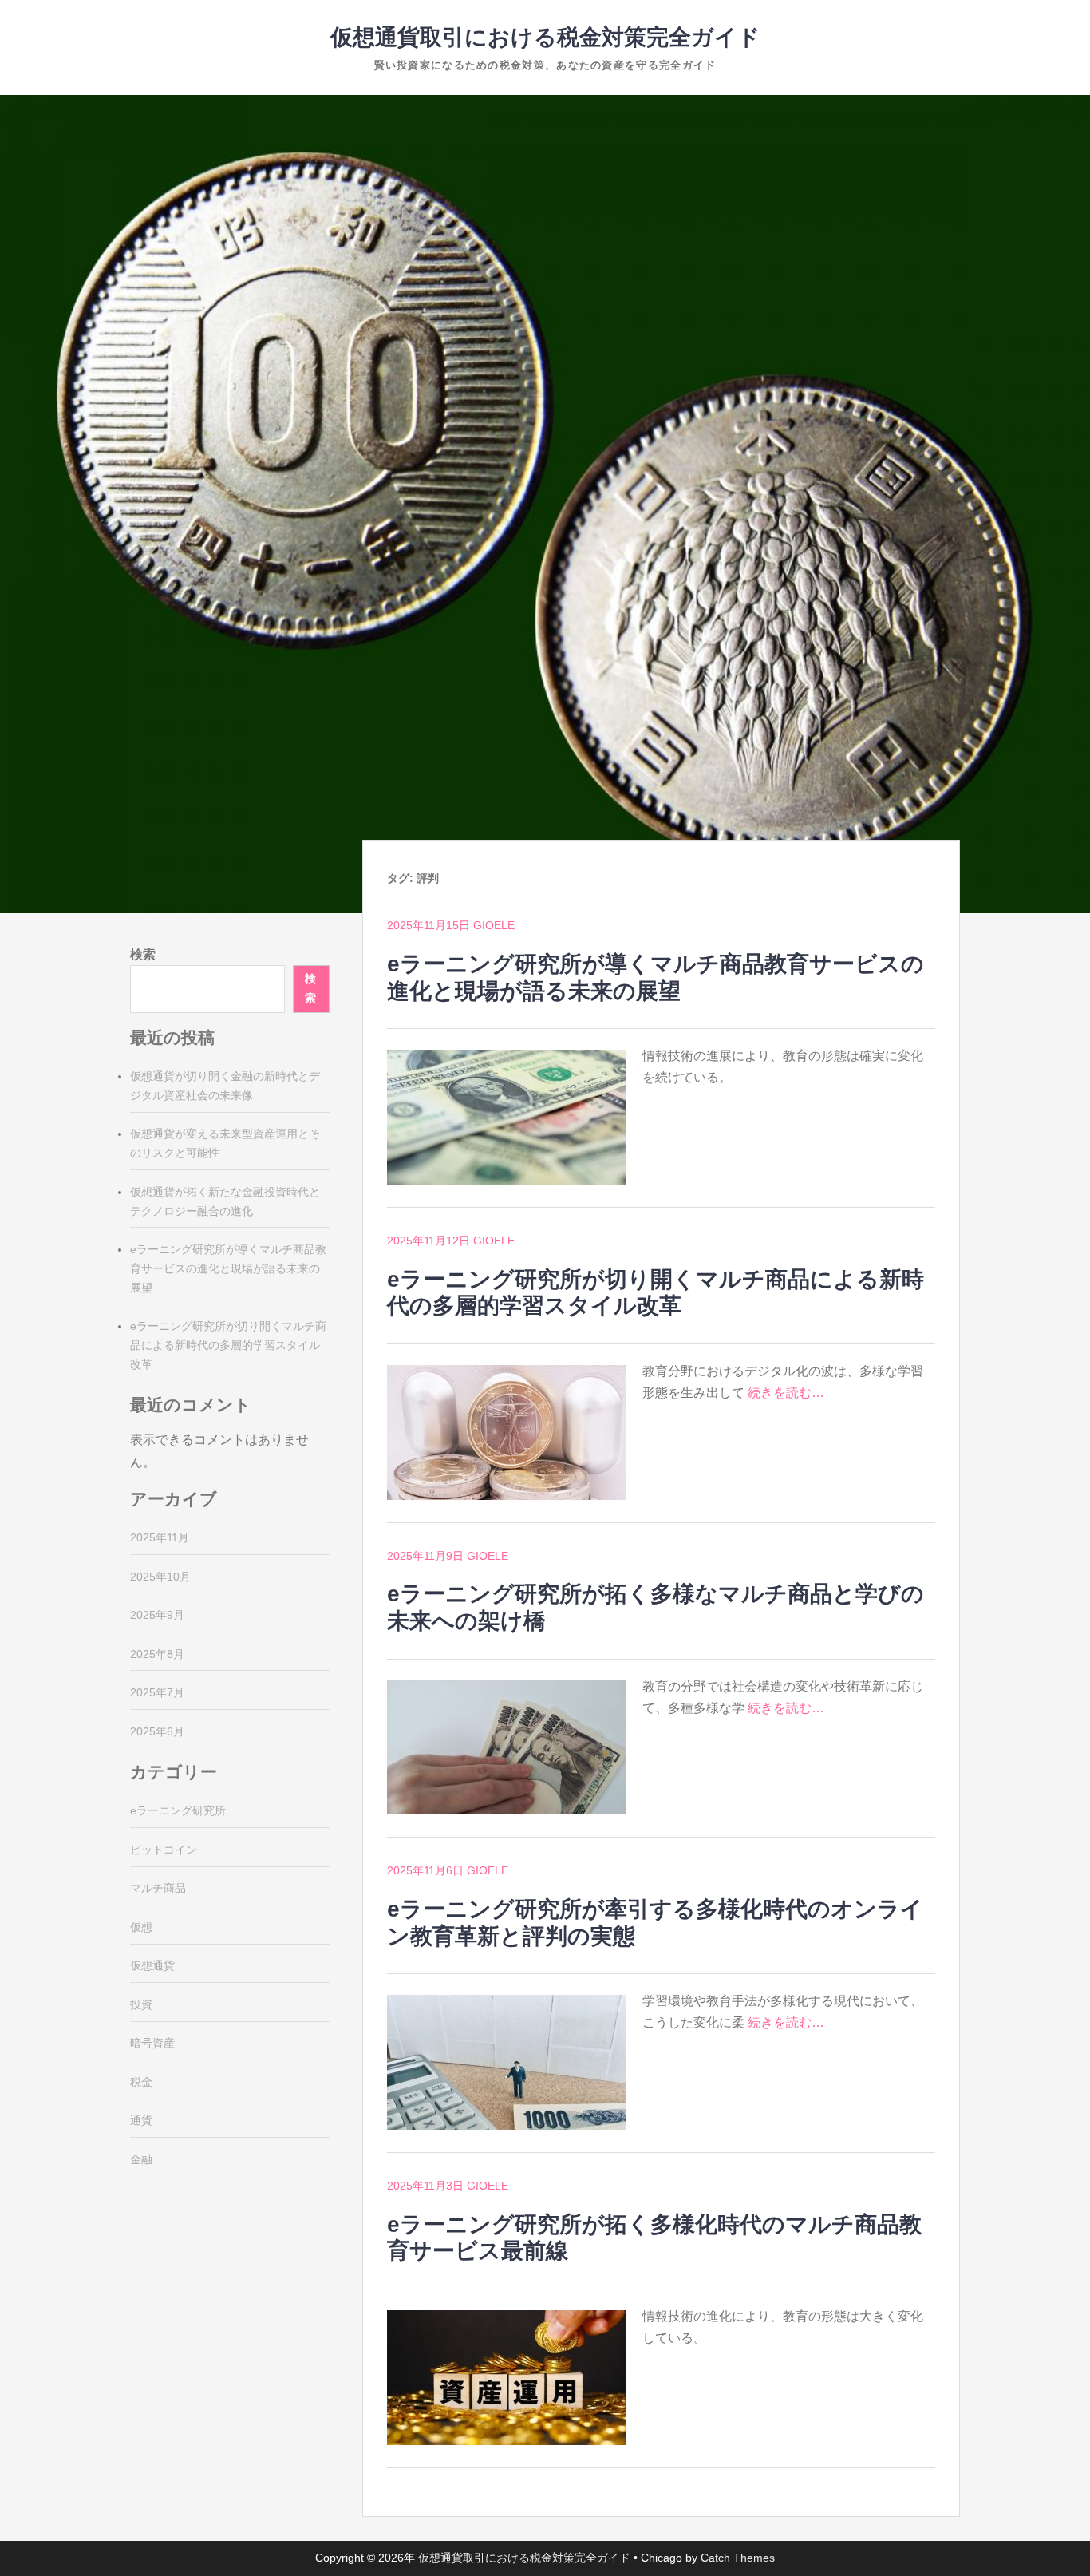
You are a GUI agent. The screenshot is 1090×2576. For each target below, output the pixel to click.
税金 (141, 2082)
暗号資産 (152, 2043)
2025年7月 (157, 1692)
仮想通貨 (152, 1965)
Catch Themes (738, 2558)
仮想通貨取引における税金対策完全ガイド (545, 37)
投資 (141, 2004)
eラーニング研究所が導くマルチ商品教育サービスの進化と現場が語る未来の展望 (228, 1268)
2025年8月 (157, 1654)
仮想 (141, 1927)
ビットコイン (164, 1850)
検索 (143, 954)
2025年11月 (160, 1537)
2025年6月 (157, 1731)
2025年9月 (157, 1615)
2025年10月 (160, 1577)
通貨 (141, 2120)
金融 (141, 2159)
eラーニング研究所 (178, 1810)
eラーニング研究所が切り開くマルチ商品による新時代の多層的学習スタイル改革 (228, 1345)
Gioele (494, 925)
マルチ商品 (158, 1888)
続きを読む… (786, 1393)
